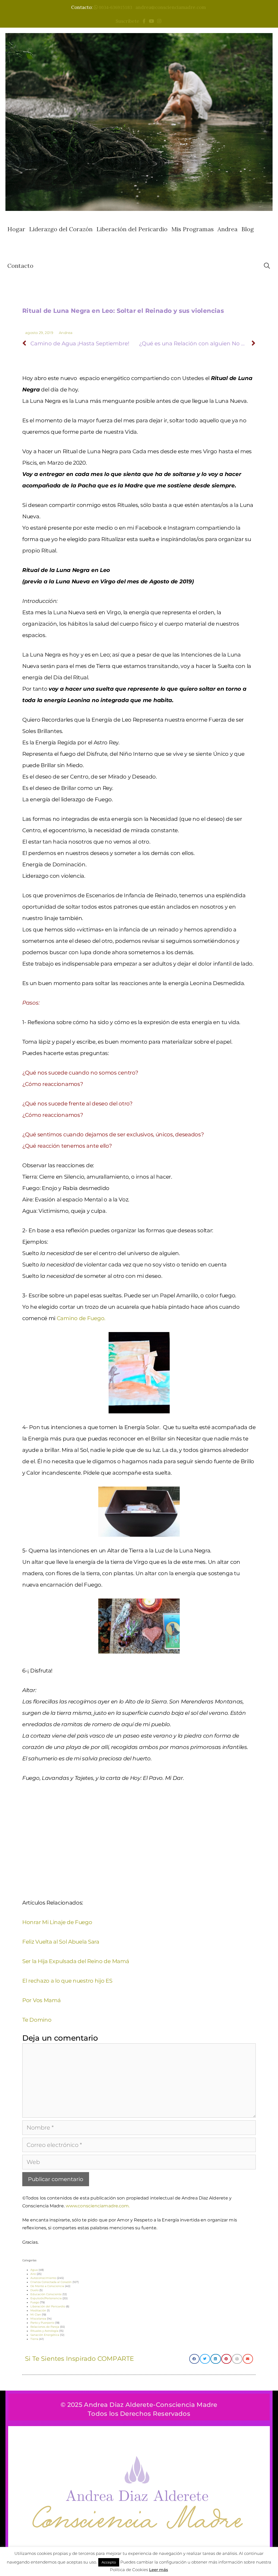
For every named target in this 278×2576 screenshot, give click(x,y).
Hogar (16, 229)
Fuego (35, 2302)
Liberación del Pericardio (132, 229)
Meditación (38, 2310)
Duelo (34, 2290)
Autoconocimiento (43, 2278)
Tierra (34, 2339)
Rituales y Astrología (44, 2331)
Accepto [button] (109, 2562)
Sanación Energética (45, 2335)
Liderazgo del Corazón (61, 229)
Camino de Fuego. (82, 1318)
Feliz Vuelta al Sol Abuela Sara (61, 1942)
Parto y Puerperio (42, 2323)
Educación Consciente (46, 2294)
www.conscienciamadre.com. (98, 2206)
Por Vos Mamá (41, 2000)
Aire (33, 2274)
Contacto (20, 266)
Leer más (159, 2570)
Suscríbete (129, 21)
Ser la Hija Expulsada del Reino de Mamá (76, 1961)
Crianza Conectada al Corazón (51, 2282)
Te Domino (37, 2020)
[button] (194, 2359)
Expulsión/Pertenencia (46, 2298)
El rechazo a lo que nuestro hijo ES (67, 1981)
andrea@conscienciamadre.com (171, 7)
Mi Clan (36, 2315)
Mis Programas (192, 229)
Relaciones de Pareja (45, 2327)
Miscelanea (38, 2319)
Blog (248, 229)
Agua (34, 2270)
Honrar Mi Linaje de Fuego (57, 1922)
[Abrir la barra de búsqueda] (267, 266)
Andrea (228, 229)
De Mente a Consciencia (47, 2286)
